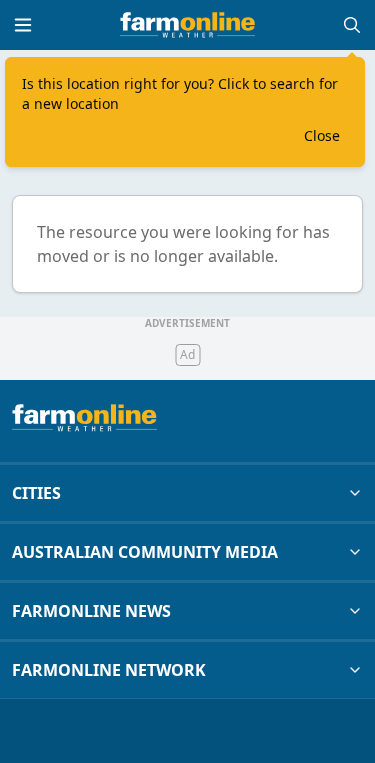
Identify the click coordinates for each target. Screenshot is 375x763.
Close (322, 135)
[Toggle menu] (23, 25)
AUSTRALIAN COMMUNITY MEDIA (145, 552)
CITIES (36, 493)
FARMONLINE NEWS (91, 611)
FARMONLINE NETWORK (109, 670)
